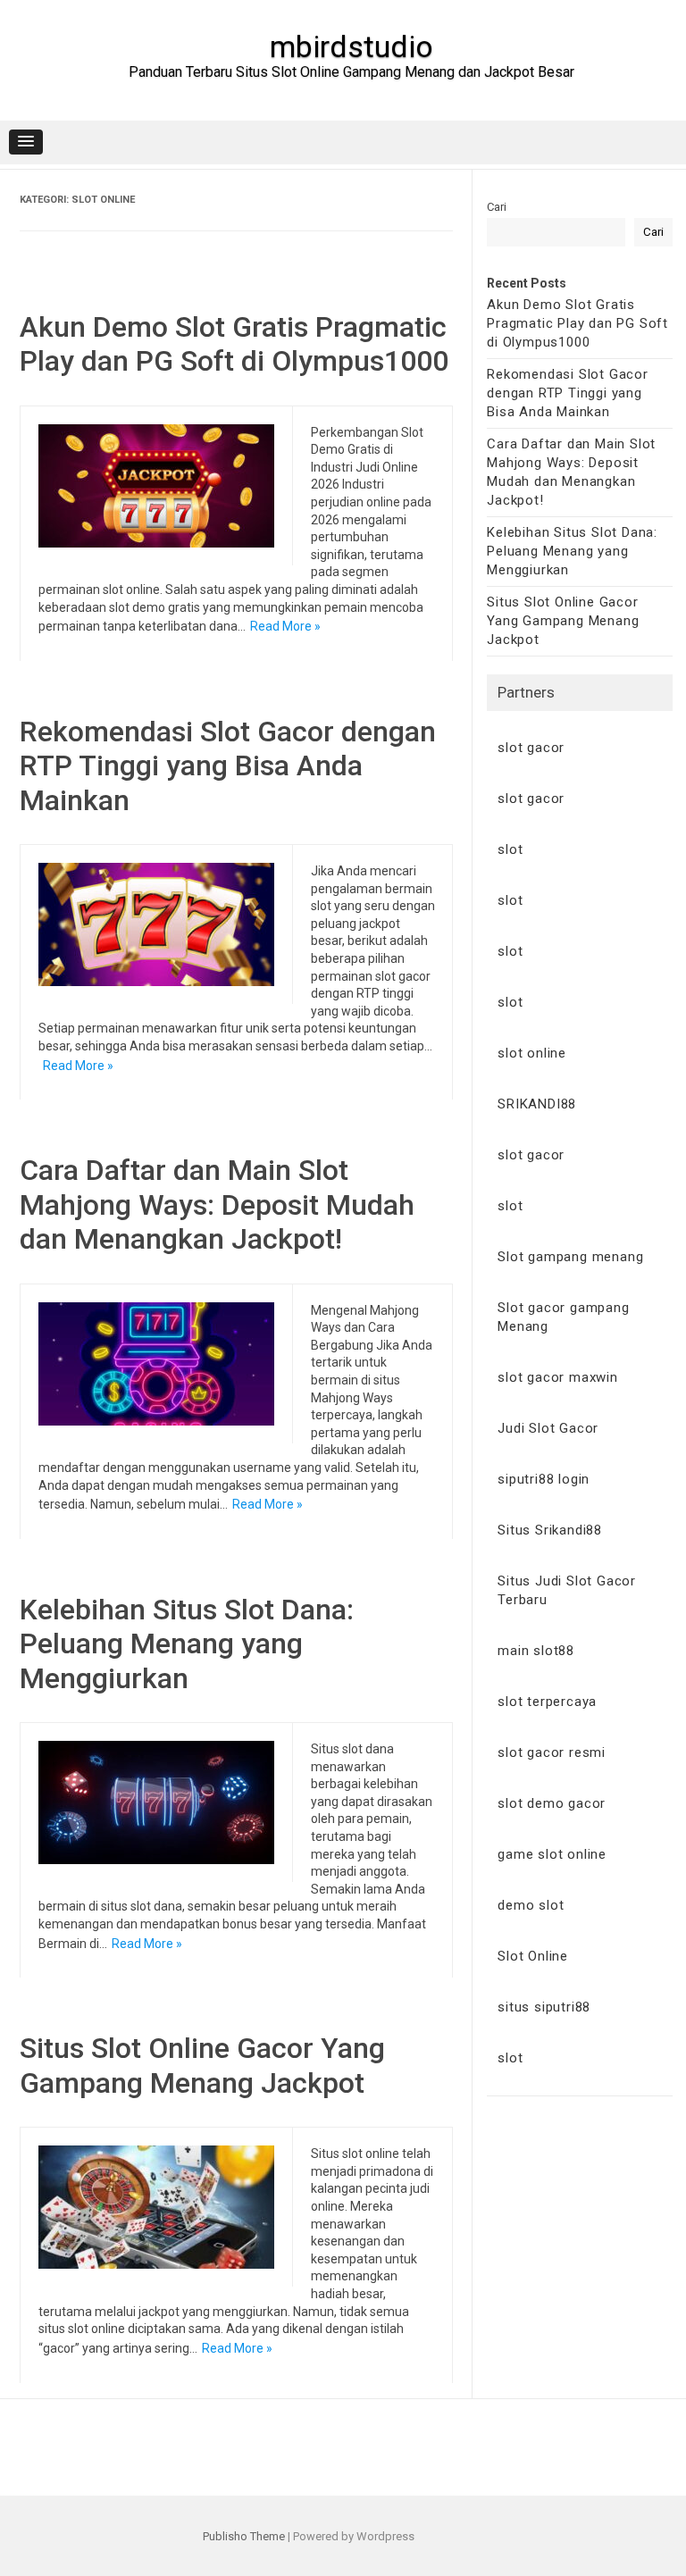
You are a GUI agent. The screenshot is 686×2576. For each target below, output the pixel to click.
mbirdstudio (351, 46)
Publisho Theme (244, 2536)
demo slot (531, 1905)
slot (510, 849)
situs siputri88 (544, 2007)
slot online (532, 1053)
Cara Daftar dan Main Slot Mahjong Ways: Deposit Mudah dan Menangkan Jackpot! (217, 1204)
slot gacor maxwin (558, 1377)
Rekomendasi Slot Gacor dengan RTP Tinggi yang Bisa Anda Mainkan (228, 766)
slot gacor (531, 748)
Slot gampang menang (570, 1257)
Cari (497, 207)
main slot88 (536, 1651)
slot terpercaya (547, 1702)
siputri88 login (544, 1479)
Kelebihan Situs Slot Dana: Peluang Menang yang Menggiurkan (187, 1644)
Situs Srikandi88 (550, 1530)
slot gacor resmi (552, 1752)
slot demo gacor (552, 1803)
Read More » (285, 626)
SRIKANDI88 (537, 1104)
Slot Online (533, 1956)
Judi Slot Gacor (548, 1428)
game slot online (552, 1854)
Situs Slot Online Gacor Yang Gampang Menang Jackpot (202, 2065)
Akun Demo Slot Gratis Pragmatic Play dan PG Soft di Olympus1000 (234, 344)
